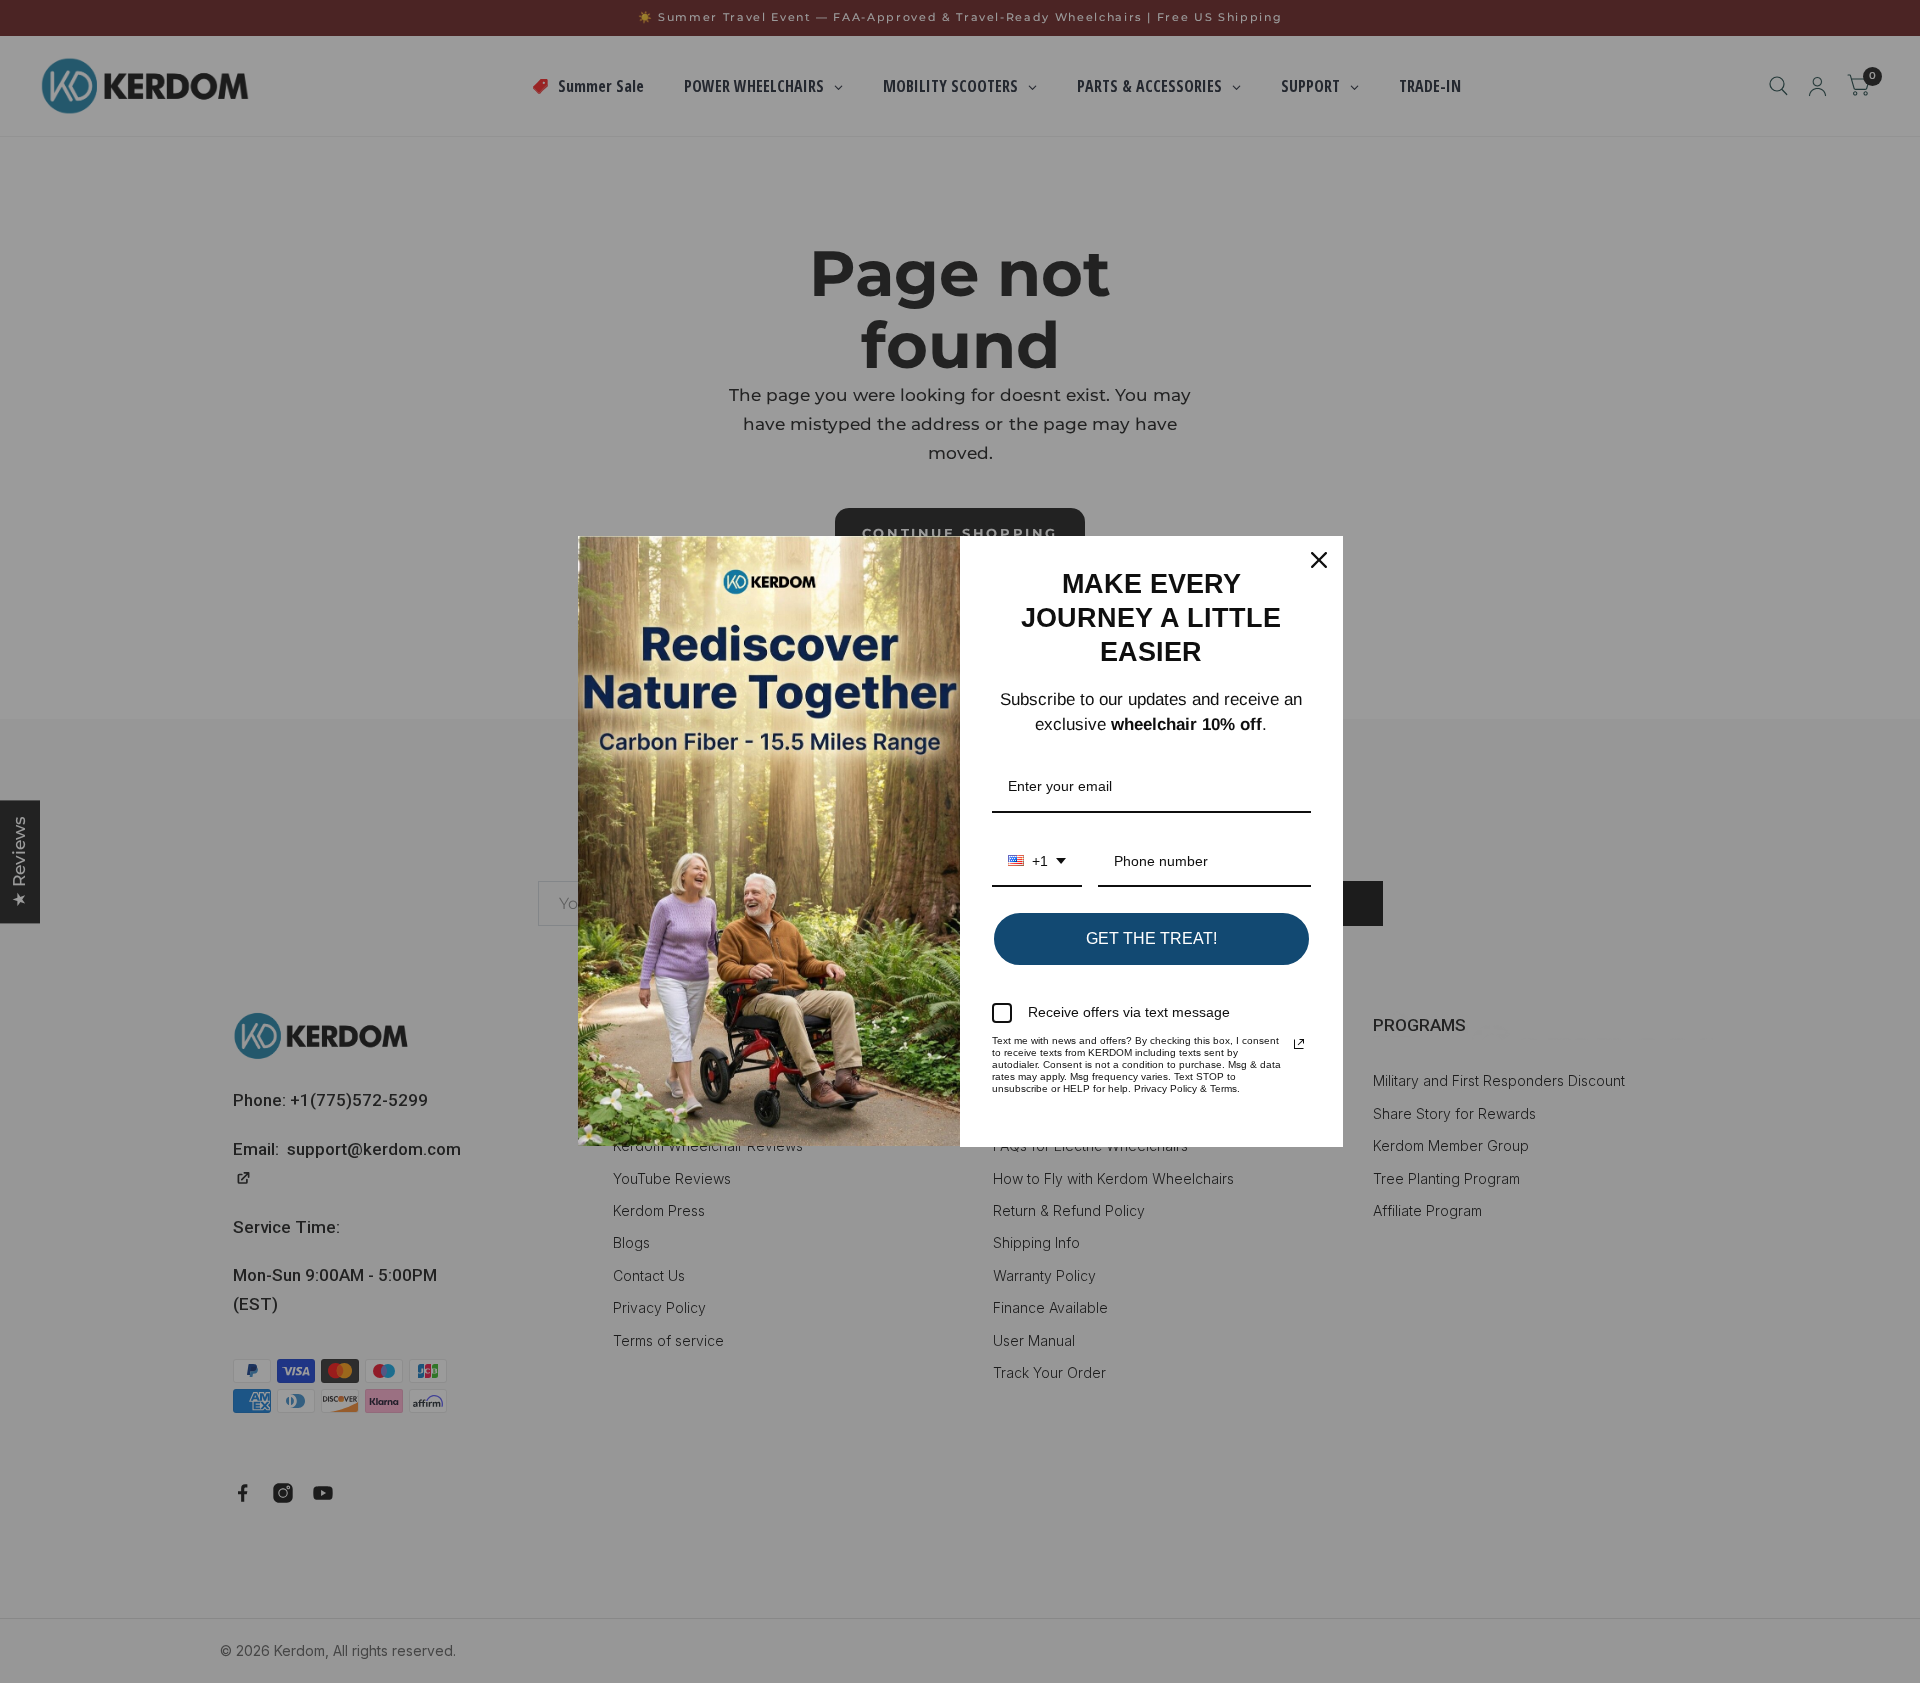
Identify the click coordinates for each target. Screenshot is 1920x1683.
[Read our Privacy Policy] (1299, 1044)
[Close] (1319, 560)
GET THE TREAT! (1151, 938)
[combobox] (1037, 862)
